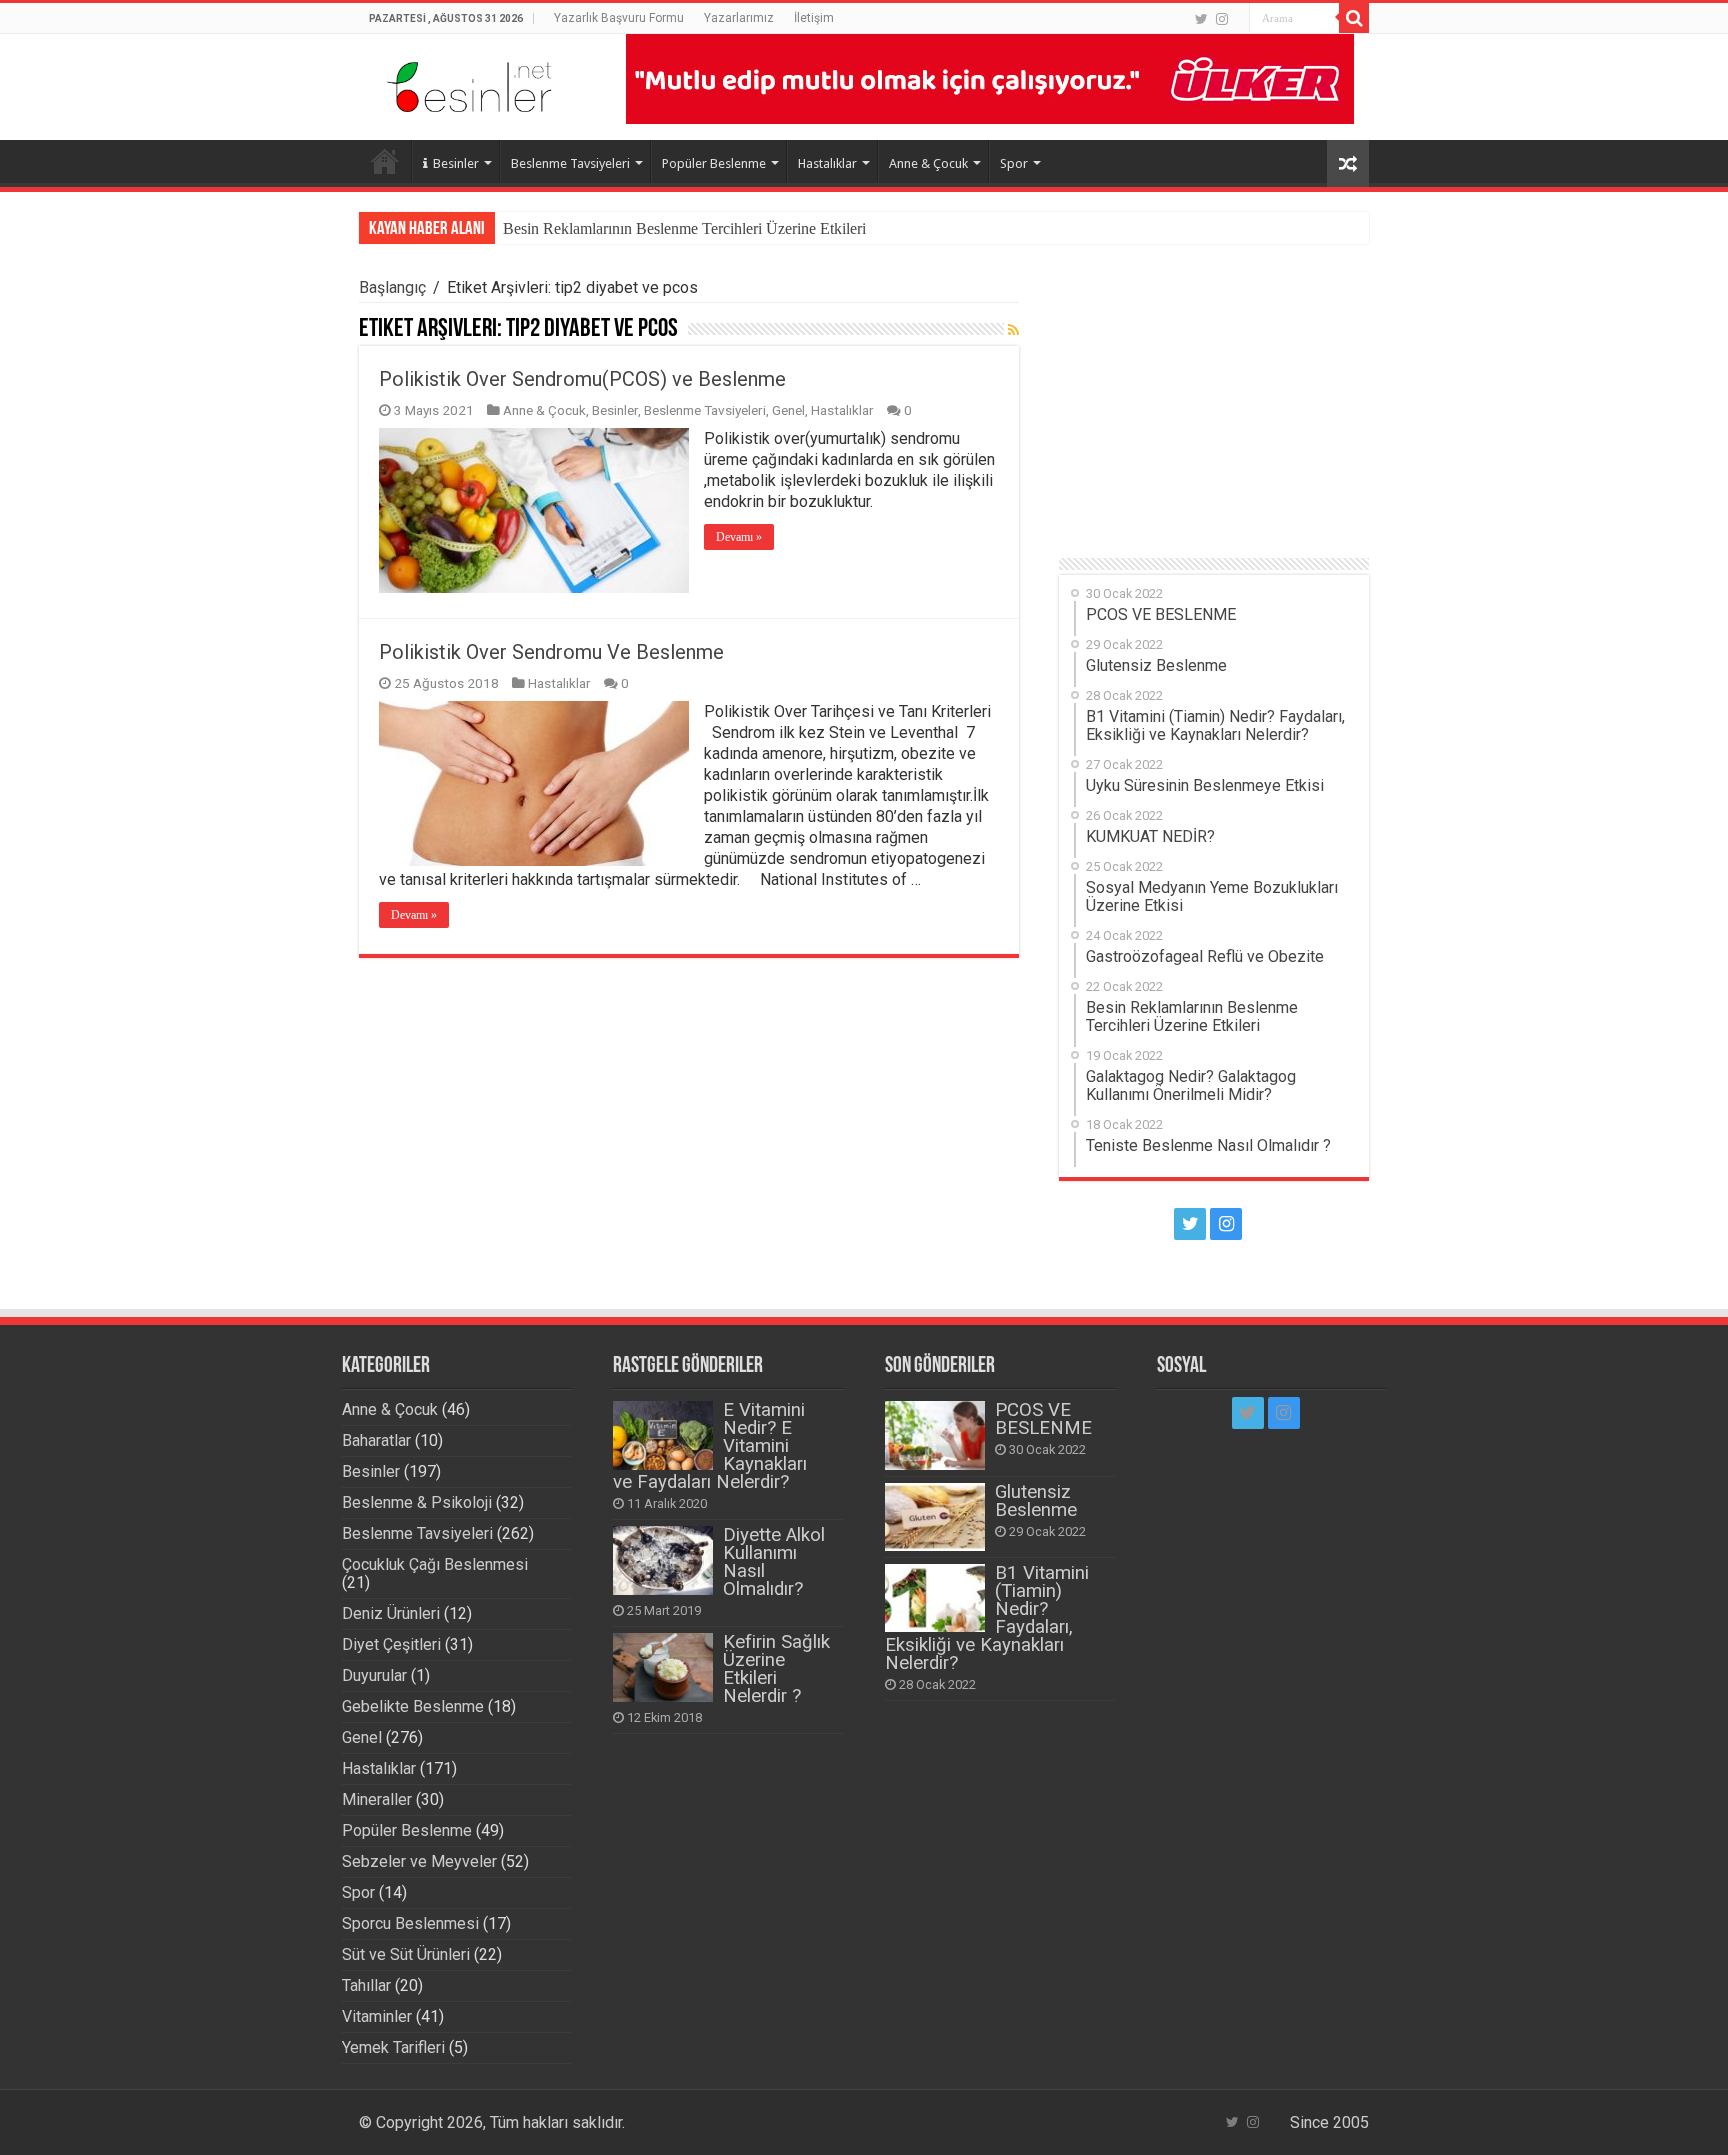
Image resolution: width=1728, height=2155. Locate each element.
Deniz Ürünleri (391, 1613)
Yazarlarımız (739, 18)
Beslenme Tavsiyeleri (570, 163)
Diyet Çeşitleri (391, 1644)
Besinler (456, 163)
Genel (788, 410)
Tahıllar (366, 1985)
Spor (1014, 163)
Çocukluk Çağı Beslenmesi (435, 1564)
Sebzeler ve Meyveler (419, 1861)
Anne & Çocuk (928, 163)
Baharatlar (376, 1440)
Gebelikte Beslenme (413, 1706)
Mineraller (377, 1799)
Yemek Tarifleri (393, 2047)
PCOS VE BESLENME (1043, 1419)
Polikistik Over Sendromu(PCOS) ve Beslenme (582, 379)
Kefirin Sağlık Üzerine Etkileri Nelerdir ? (776, 1669)
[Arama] (1354, 18)
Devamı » (739, 537)
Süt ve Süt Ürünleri (406, 1954)
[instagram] (1222, 19)
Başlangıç (392, 287)
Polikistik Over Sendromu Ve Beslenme (551, 652)
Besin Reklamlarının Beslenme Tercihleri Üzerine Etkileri (684, 228)
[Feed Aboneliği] (1013, 330)
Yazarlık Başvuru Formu (619, 18)
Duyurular (374, 1675)
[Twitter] (1201, 19)
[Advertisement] (1214, 403)
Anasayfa (385, 161)
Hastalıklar (827, 163)
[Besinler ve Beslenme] (469, 82)
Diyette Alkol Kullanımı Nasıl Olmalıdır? (774, 1562)
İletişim (814, 18)
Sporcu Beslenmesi (410, 1923)
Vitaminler (377, 2016)
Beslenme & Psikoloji (417, 1502)
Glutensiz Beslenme (1036, 1501)
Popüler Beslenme (714, 163)
